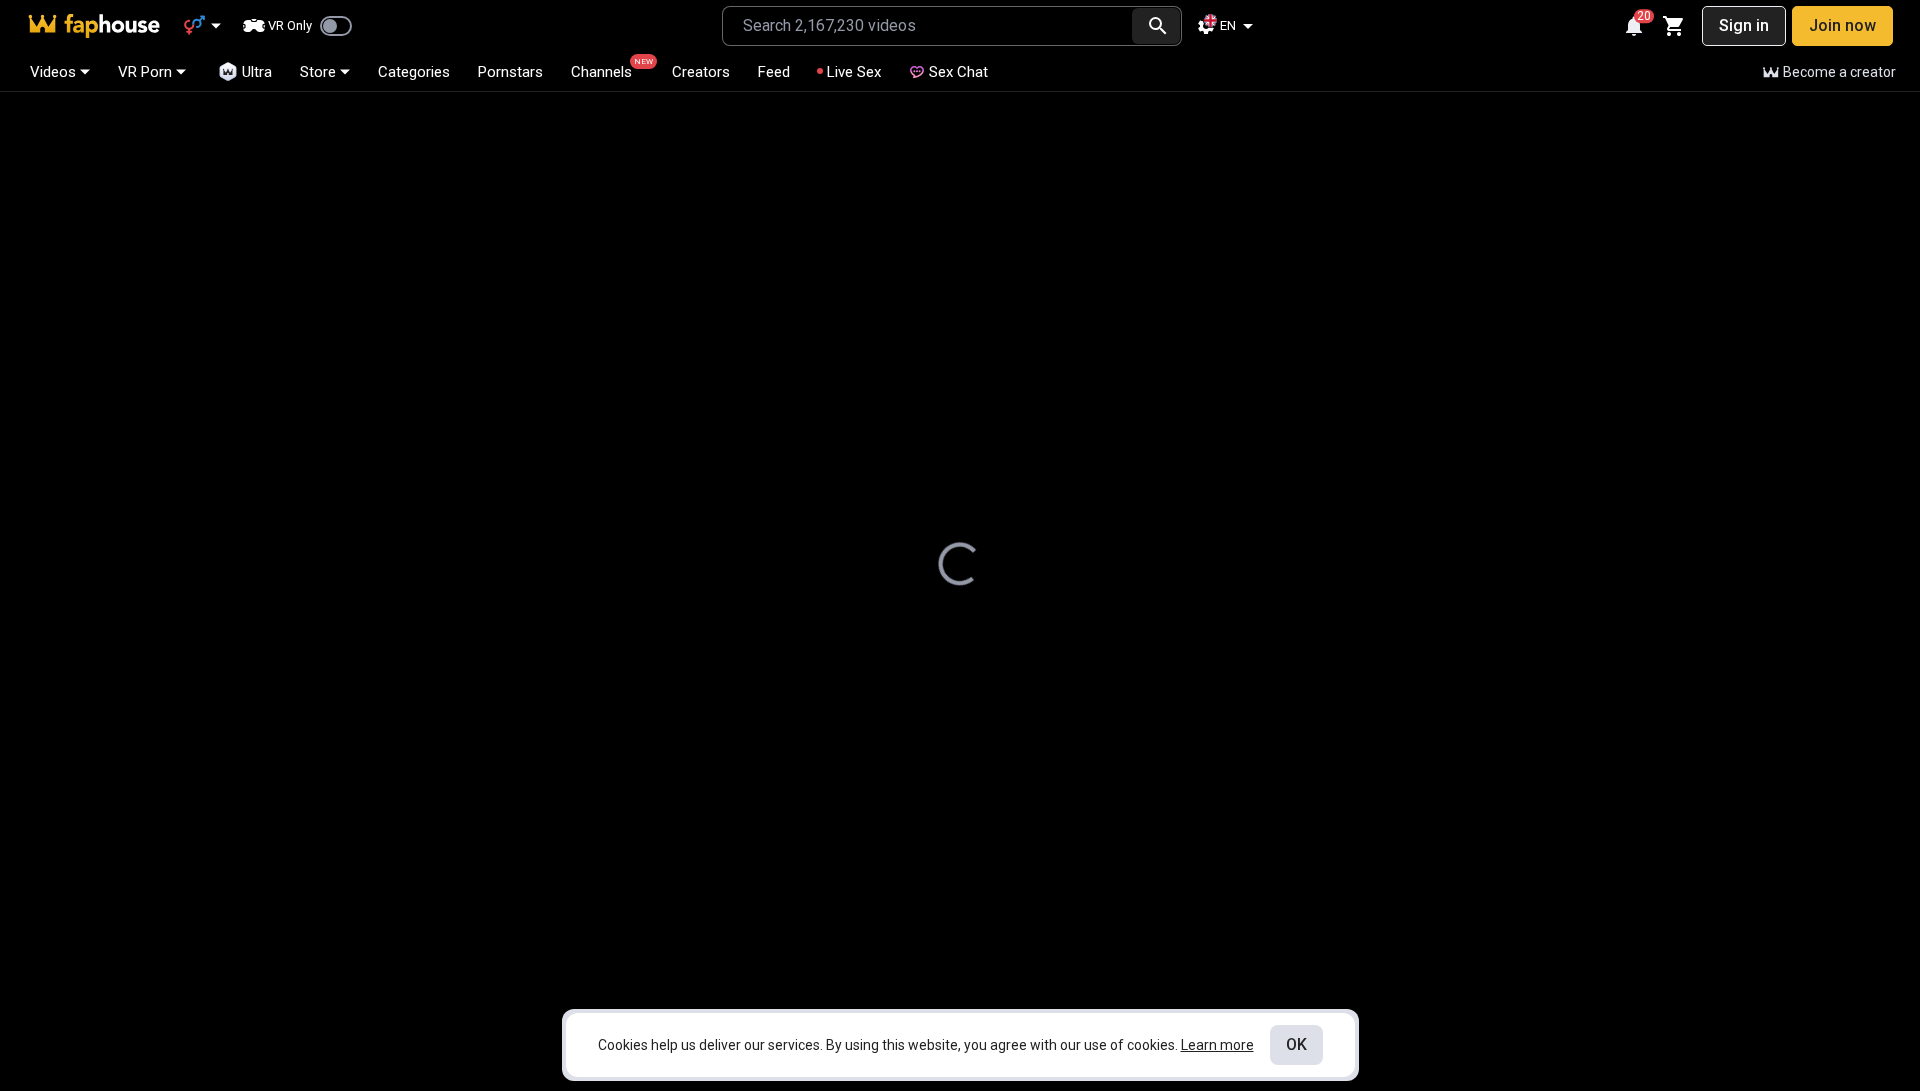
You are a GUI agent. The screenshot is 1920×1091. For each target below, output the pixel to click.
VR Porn (145, 72)
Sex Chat (958, 72)
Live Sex (854, 72)
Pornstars (510, 72)
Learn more (1217, 1045)
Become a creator (1839, 72)
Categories (414, 72)
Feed (774, 72)
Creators (701, 72)
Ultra (257, 72)
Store (318, 72)
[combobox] (927, 26)
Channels (610, 69)
